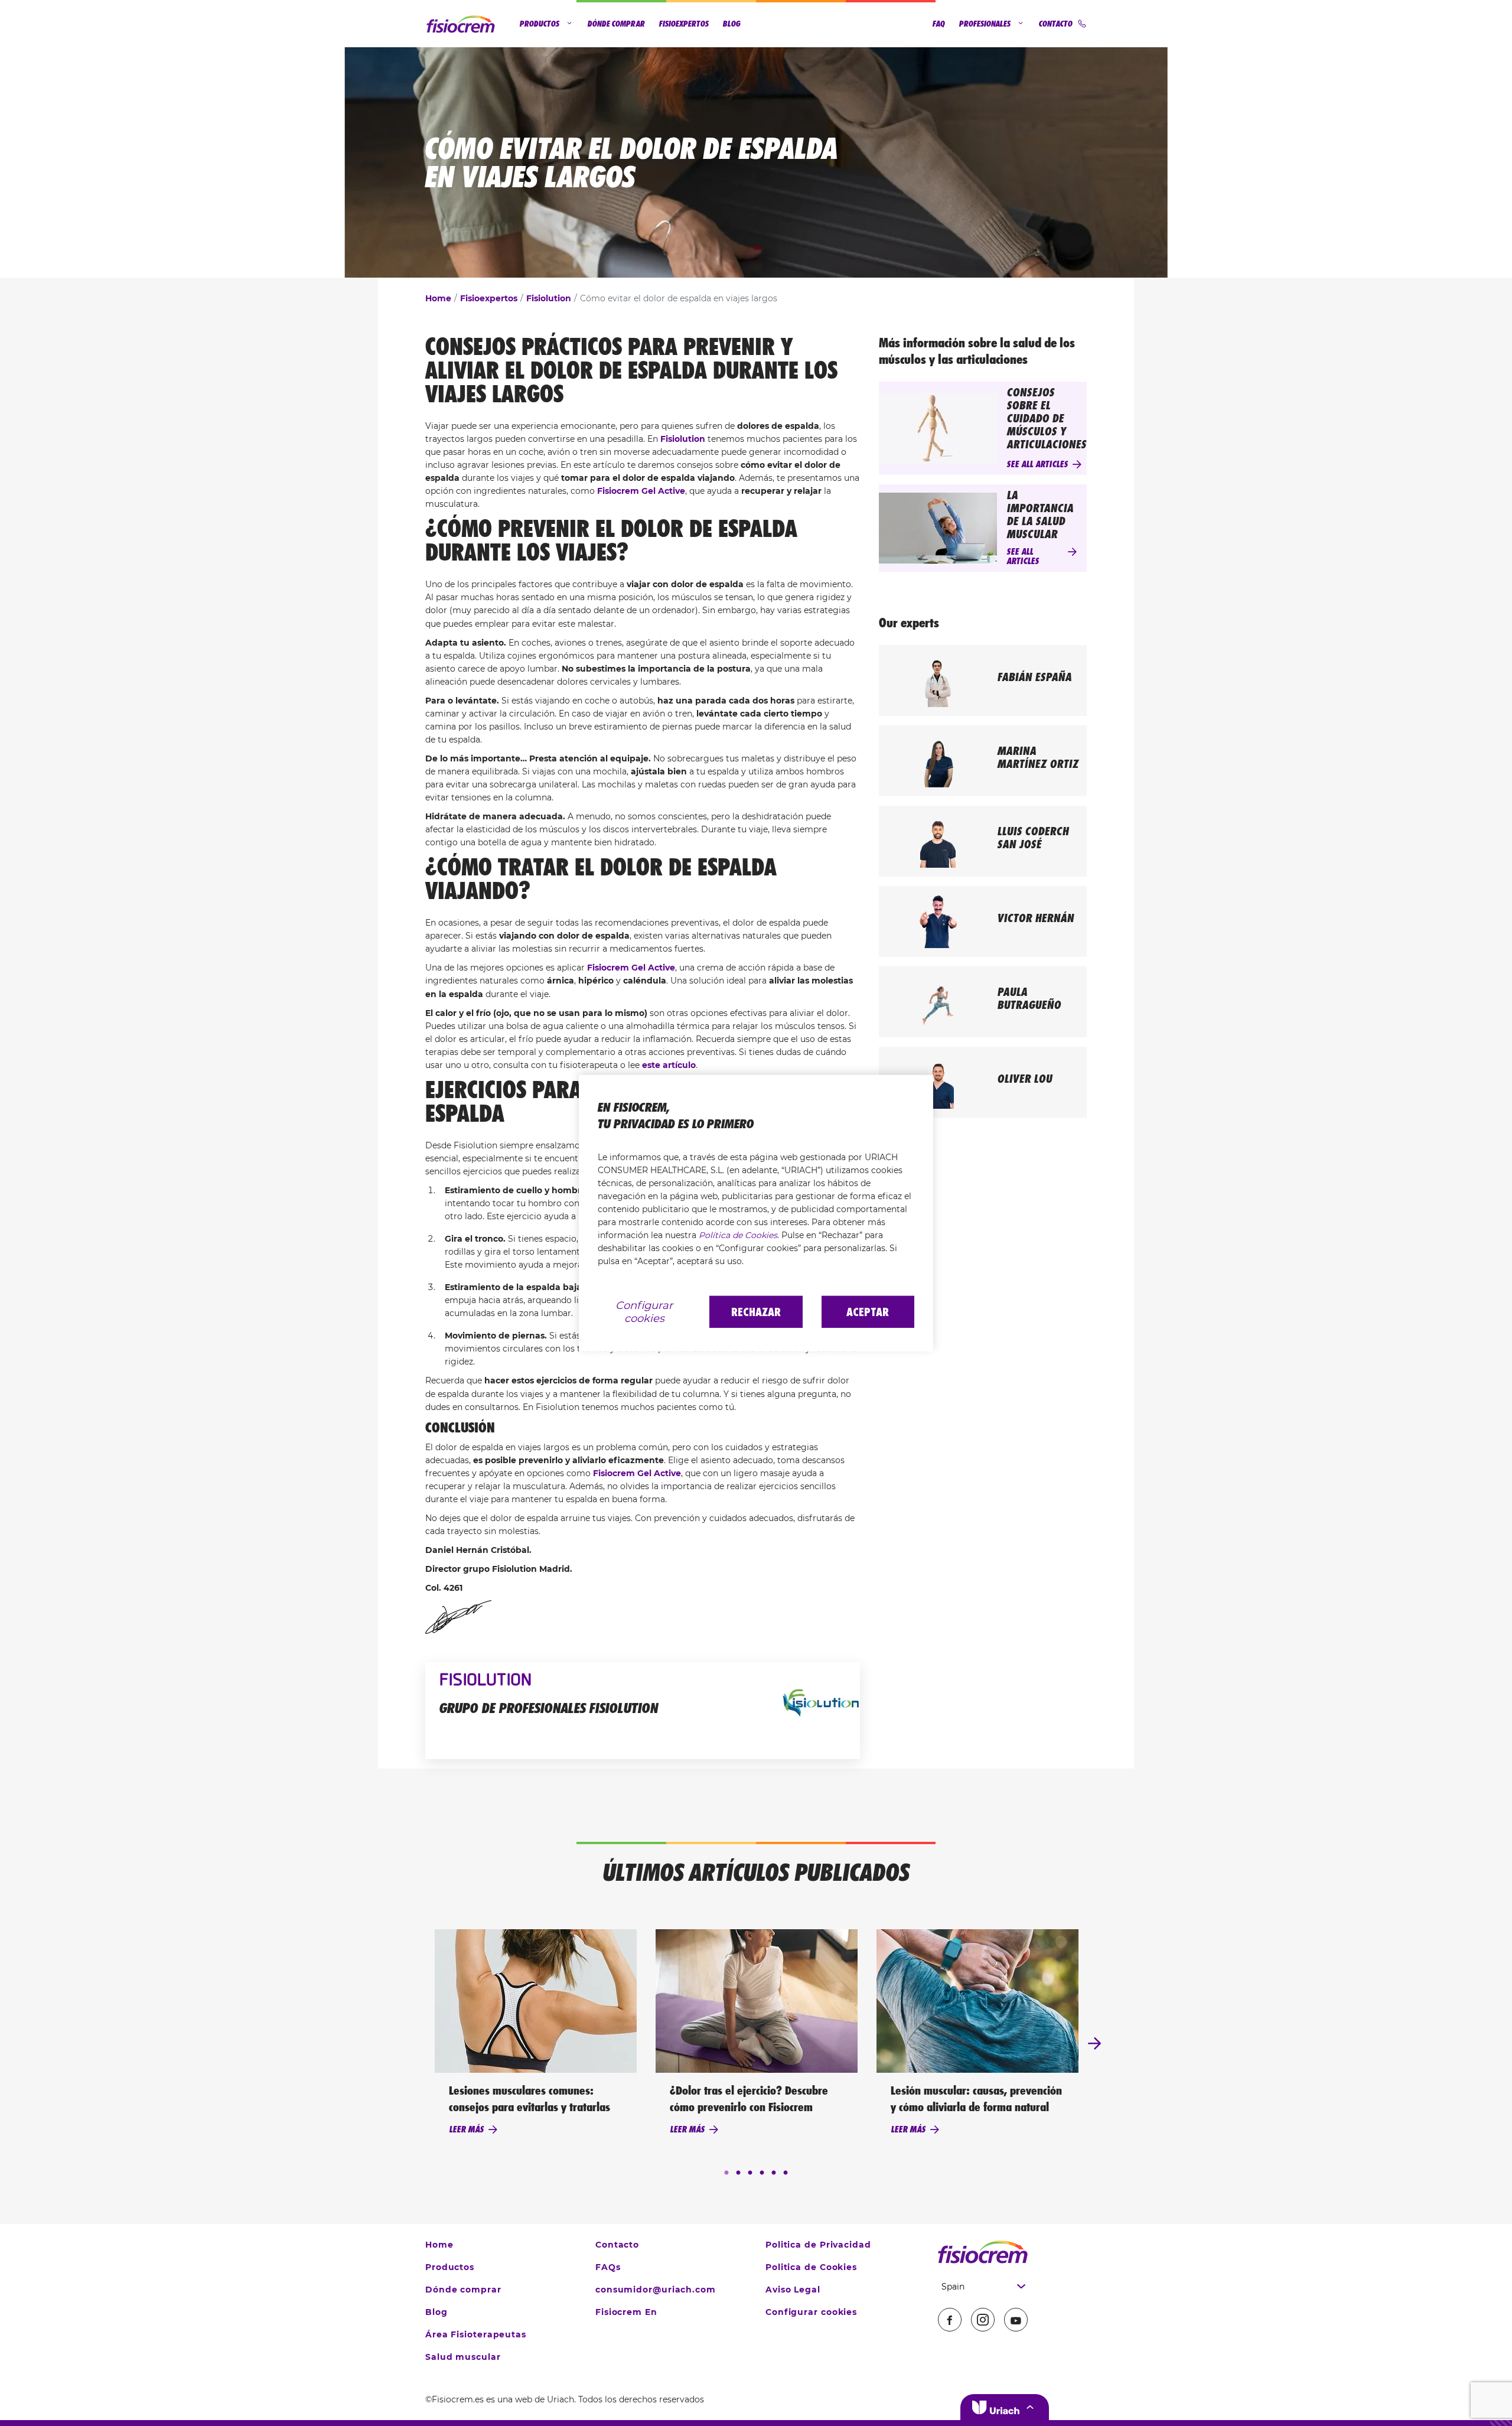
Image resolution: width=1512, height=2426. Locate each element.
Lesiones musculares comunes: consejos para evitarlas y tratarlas (529, 2099)
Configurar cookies (811, 2312)
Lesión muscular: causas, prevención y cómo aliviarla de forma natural (976, 2099)
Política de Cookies (738, 1235)
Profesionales (985, 24)
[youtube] (1016, 2320)
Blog (732, 24)
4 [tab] (762, 2173)
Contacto (1056, 24)
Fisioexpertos (684, 24)
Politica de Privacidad (818, 2245)
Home (438, 298)
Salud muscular (463, 2357)
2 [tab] (738, 2173)
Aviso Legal (793, 2290)
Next (1094, 2044)
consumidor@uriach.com (656, 2290)
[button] (1005, 2407)
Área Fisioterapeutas (476, 2334)
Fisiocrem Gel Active (641, 491)
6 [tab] (786, 2173)
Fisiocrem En (626, 2312)
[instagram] (983, 2320)
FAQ (939, 24)
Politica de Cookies (811, 2267)
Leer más (466, 2129)
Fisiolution (549, 298)
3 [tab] (750, 2173)
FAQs (608, 2267)
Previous (418, 2044)
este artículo (669, 1065)
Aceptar (868, 1312)
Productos (540, 24)
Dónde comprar (616, 24)
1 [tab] (726, 2173)
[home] (983, 2252)
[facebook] (950, 2320)
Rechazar (756, 1312)
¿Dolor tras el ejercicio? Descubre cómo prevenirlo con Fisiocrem (749, 2099)
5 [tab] (774, 2173)
